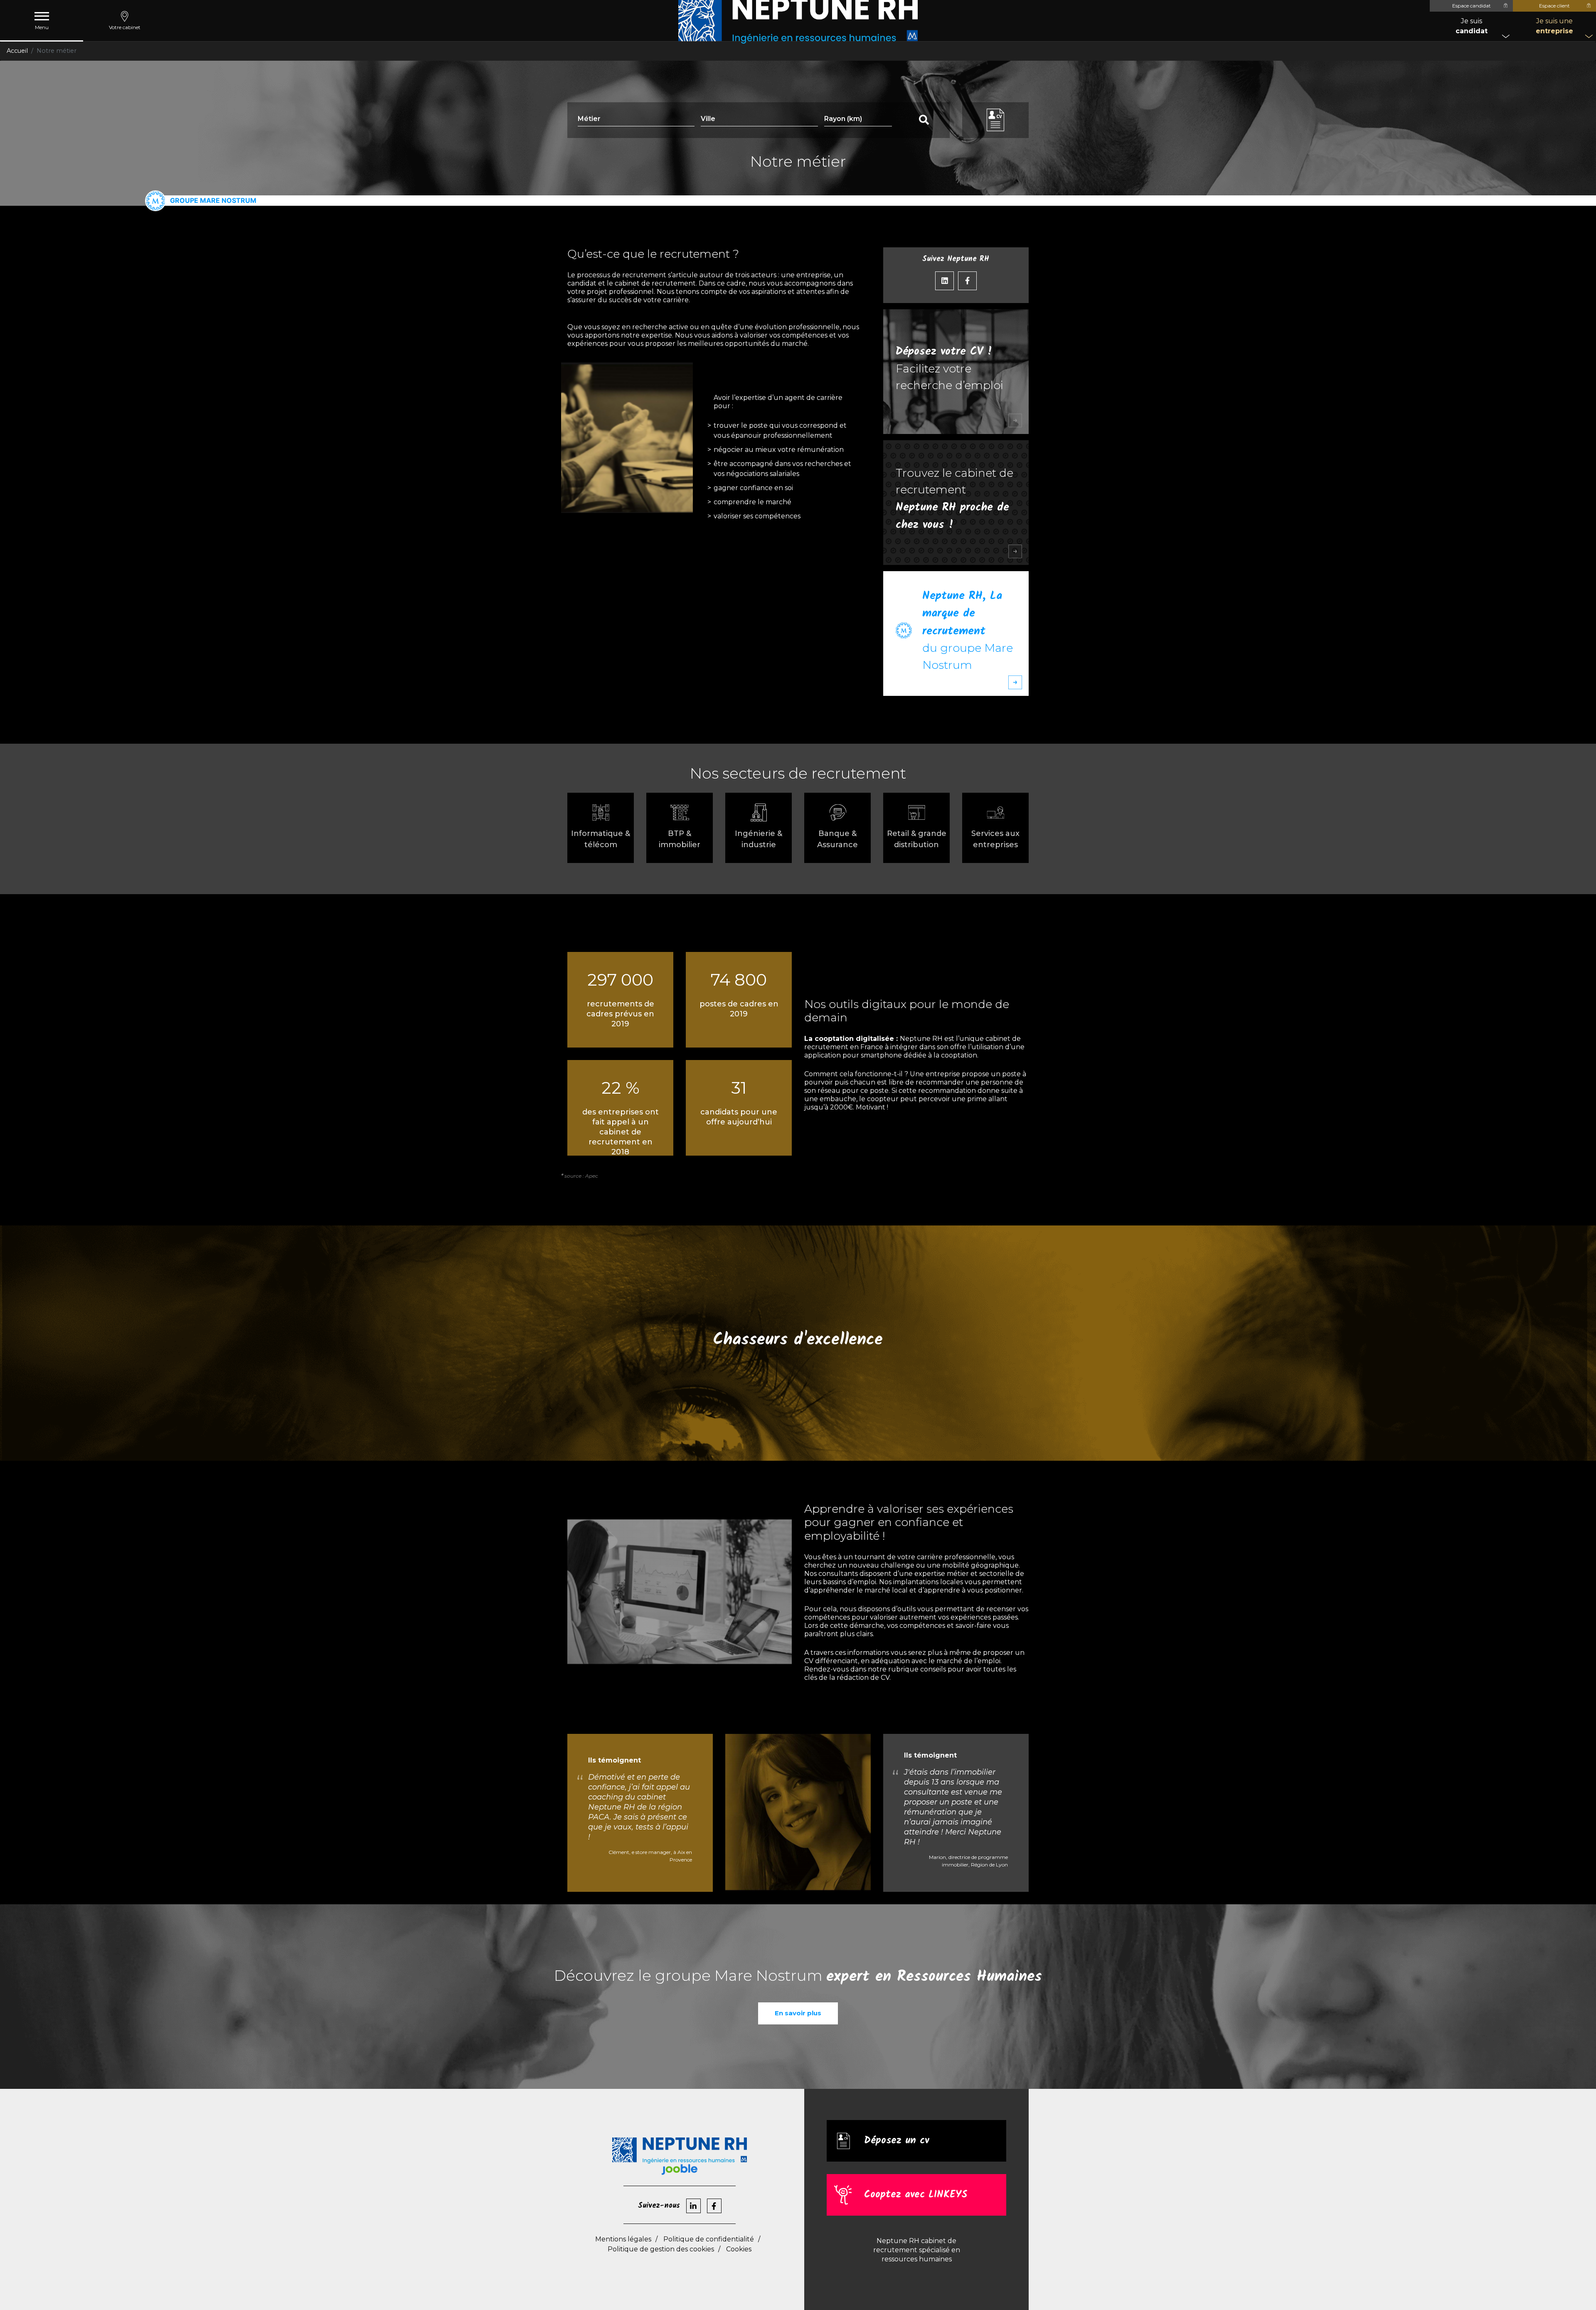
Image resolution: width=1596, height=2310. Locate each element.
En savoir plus (798, 2013)
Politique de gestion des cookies (661, 2249)
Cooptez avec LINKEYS (916, 2195)
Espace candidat (1472, 6)
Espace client (1554, 6)
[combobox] (759, 120)
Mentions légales (623, 2239)
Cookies (739, 2249)
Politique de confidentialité (709, 2239)
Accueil (17, 51)
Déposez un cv (897, 2141)
